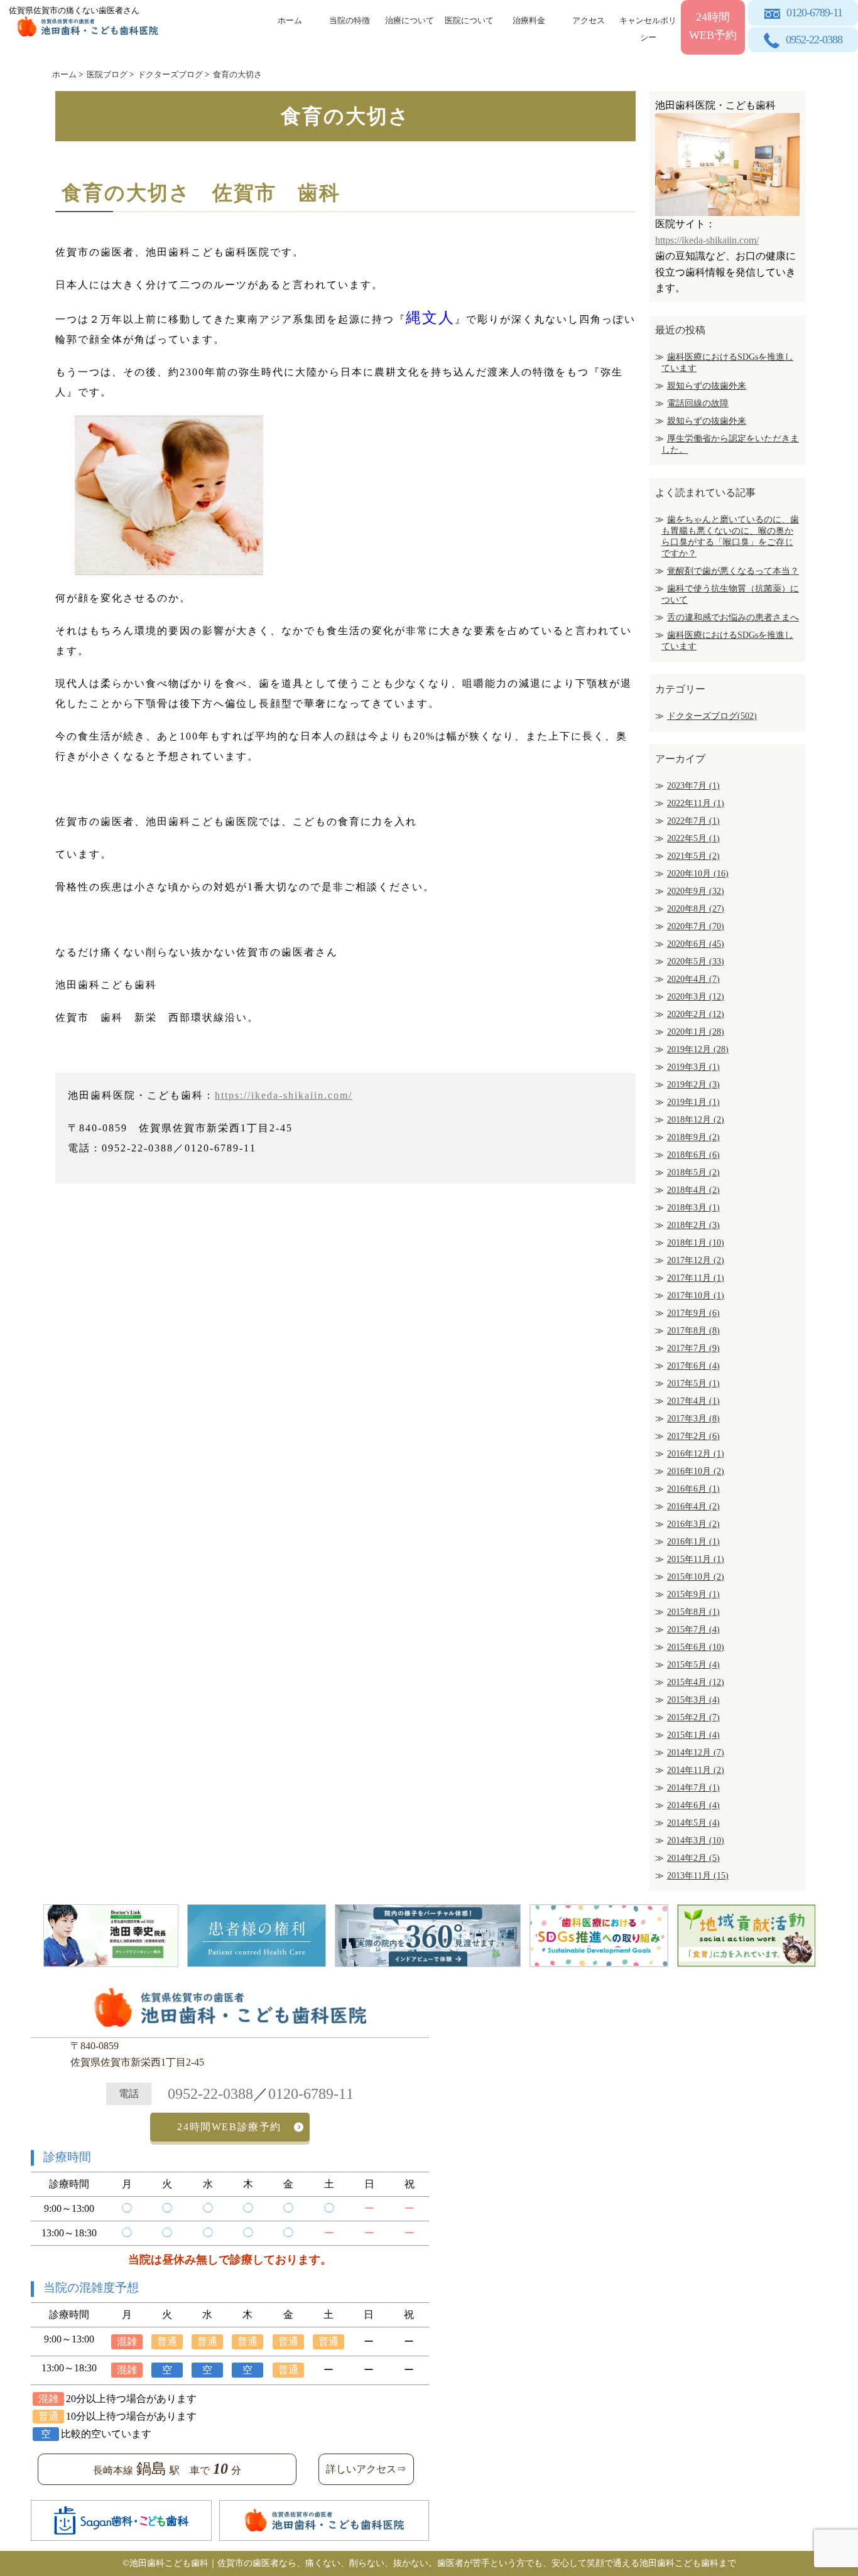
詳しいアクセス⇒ (366, 2469)
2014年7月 (693, 1788)
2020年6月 (696, 944)
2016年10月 (696, 1471)
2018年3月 (693, 1208)
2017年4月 (693, 1401)
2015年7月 (693, 1630)
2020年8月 (696, 909)
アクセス (589, 20)
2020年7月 (696, 926)
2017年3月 (693, 1419)
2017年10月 (696, 1296)
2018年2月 (693, 1225)
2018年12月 (696, 1120)
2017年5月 (693, 1383)
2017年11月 (696, 1278)
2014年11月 (696, 1770)
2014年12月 (696, 1753)
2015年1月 (693, 1735)
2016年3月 (693, 1524)
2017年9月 (693, 1313)
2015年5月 (693, 1665)
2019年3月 (693, 1067)
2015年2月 (693, 1717)
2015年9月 (693, 1594)
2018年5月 (693, 1172)
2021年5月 (693, 856)
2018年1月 (696, 1243)
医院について (469, 20)
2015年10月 (696, 1577)
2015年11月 (696, 1559)
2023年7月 (693, 786)
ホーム (290, 20)
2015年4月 (696, 1682)
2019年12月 (698, 1049)
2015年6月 (696, 1647)
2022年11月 (696, 803)
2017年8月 (693, 1331)
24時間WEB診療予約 (229, 2127)
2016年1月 (693, 1542)
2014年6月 (693, 1805)
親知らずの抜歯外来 (707, 386)
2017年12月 (696, 1260)
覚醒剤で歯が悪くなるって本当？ (733, 571)
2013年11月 (698, 1876)
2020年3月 (696, 997)
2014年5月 (693, 1823)
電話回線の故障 (698, 403)
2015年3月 (693, 1700)
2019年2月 (693, 1085)
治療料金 (529, 20)
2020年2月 (696, 1014)
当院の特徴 (350, 20)
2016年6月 (693, 1489)
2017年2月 (693, 1436)
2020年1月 (696, 1032)
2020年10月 (698, 874)
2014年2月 (693, 1858)
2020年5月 (696, 962)
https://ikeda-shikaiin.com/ (284, 1095)
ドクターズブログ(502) (712, 716)
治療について (410, 20)
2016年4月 (693, 1506)
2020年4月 (693, 979)
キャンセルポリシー (648, 27)
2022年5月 (693, 838)
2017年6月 (693, 1366)
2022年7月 (693, 821)
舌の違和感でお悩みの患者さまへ (733, 617)
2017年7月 (693, 1348)
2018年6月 (693, 1155)
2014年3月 (696, 1840)
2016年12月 (696, 1454)
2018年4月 (693, 1190)
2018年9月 (693, 1137)
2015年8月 (693, 1612)
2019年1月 (693, 1102)
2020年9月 (696, 891)
